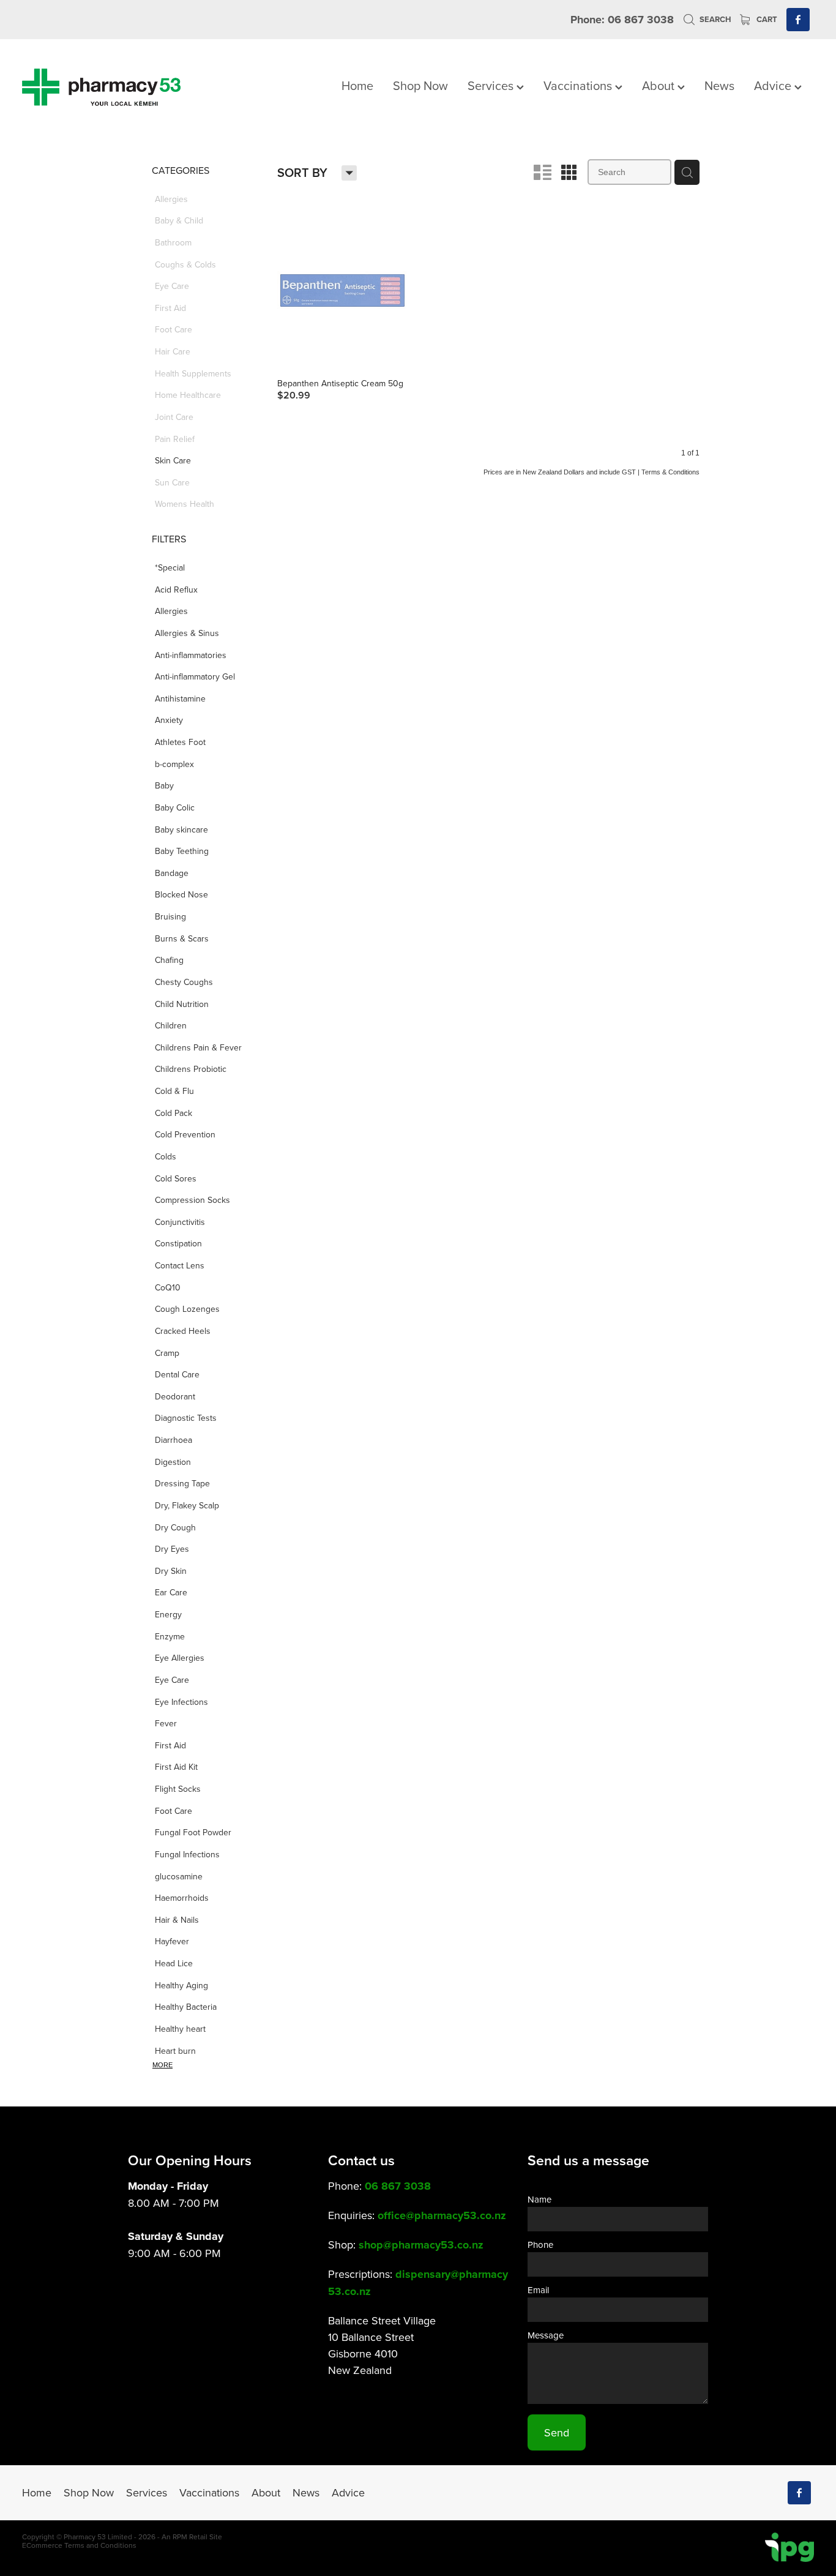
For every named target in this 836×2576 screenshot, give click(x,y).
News (719, 85)
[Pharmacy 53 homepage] (101, 87)
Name (539, 2199)
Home (357, 85)
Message (546, 2335)
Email (538, 2290)
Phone (540, 2245)
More (162, 2065)
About (660, 85)
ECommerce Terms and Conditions (79, 2545)
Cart (766, 19)
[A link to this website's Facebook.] (798, 20)
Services (492, 85)
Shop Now (420, 85)
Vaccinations (579, 85)
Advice (774, 85)
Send (557, 2432)
